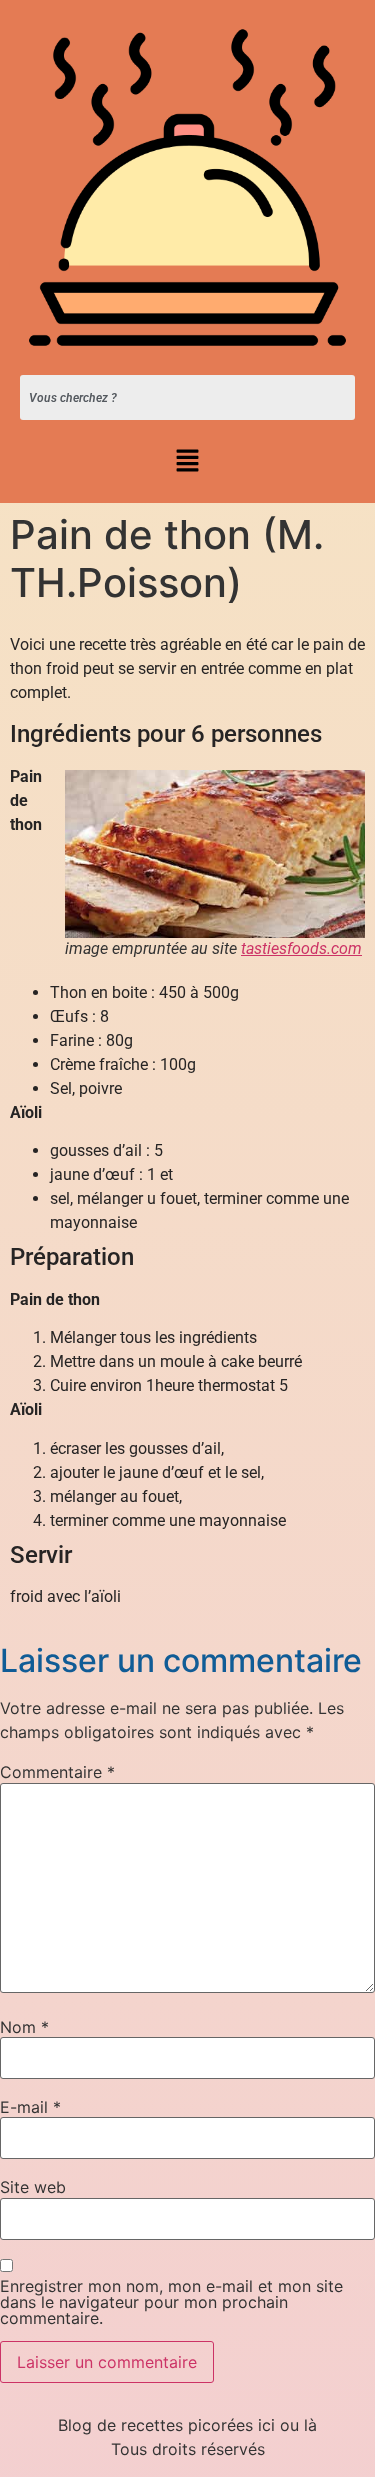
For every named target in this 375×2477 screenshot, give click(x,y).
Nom (24, 2027)
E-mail (30, 2107)
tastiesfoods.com (301, 948)
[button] (187, 461)
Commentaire (57, 1772)
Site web (33, 2187)
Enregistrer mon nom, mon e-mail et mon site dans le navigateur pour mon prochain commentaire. (171, 2302)
